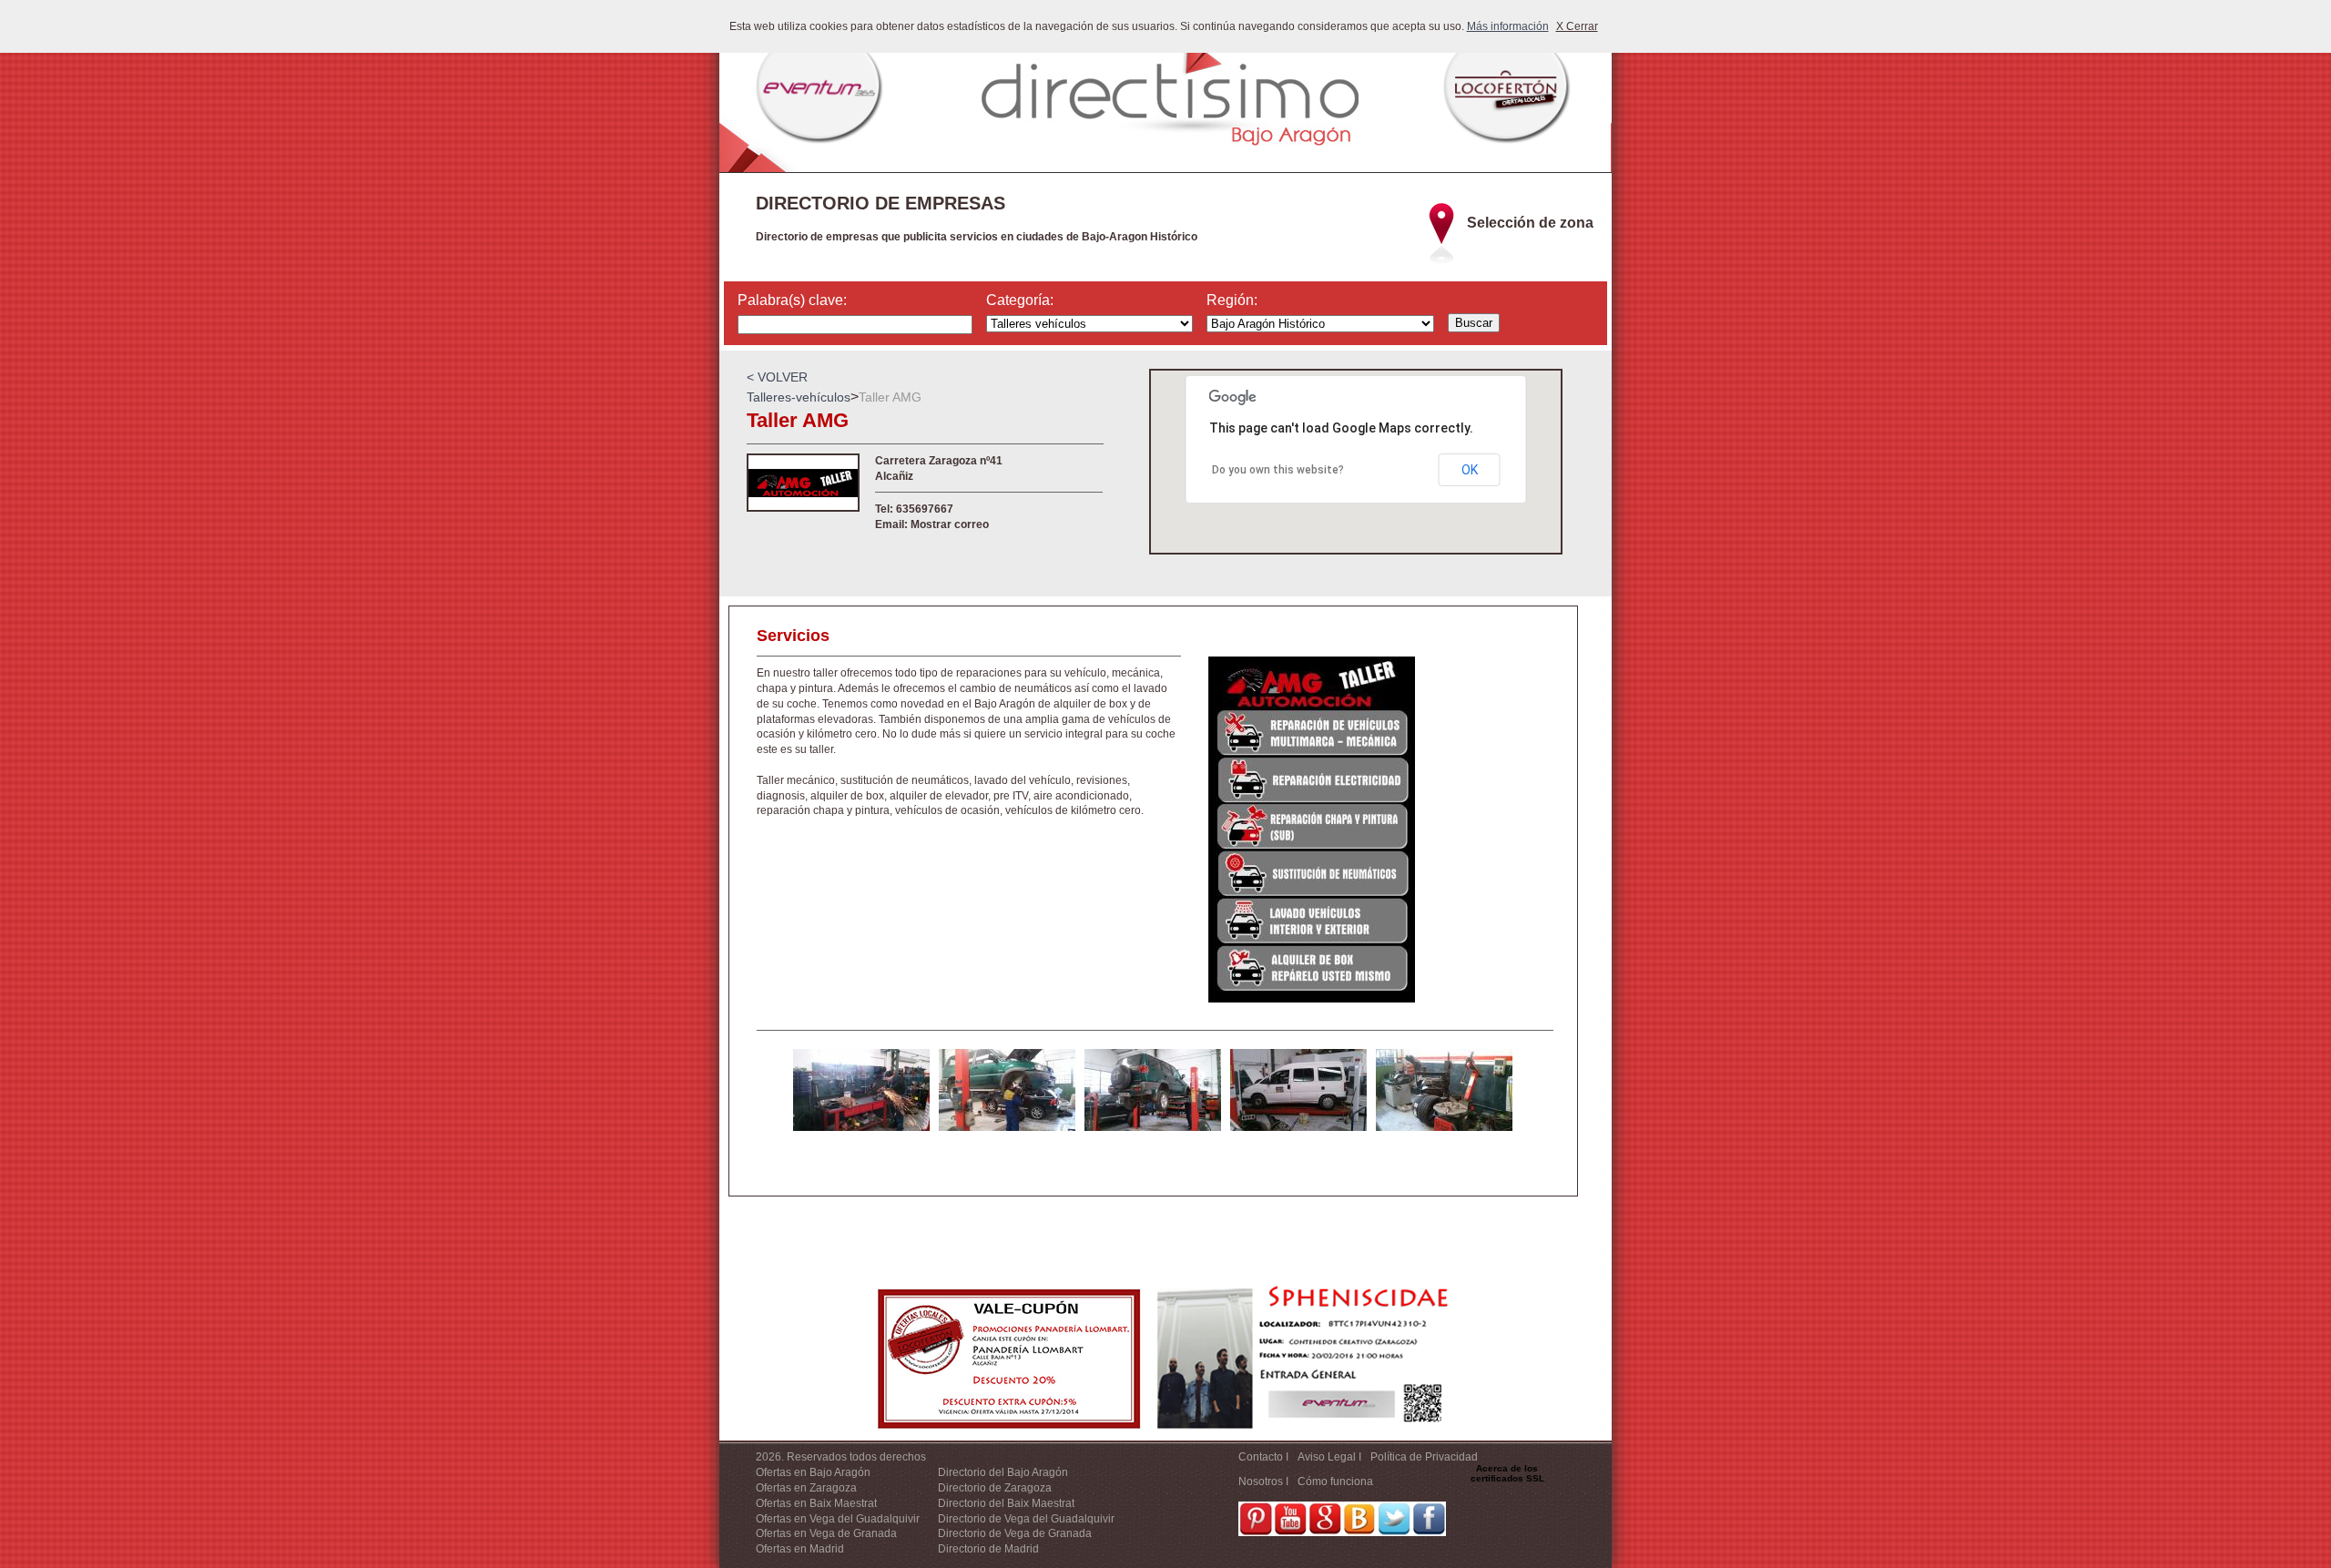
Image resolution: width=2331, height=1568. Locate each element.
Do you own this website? (1278, 470)
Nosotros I (1263, 1481)
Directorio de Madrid (988, 1549)
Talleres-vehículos (799, 397)
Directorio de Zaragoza (995, 1488)
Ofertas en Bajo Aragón (813, 1472)
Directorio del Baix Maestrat (1006, 1503)
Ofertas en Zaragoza (806, 1488)
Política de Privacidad (1424, 1457)
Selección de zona (1530, 223)
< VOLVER (777, 377)
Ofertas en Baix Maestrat (816, 1503)
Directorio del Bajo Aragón (1003, 1472)
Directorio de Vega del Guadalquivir (1026, 1519)
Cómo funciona (1335, 1481)
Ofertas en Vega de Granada (826, 1533)
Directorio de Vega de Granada (1015, 1533)
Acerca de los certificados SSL (1507, 1473)
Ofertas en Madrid (800, 1549)
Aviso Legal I (1329, 1457)
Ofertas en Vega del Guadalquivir (838, 1519)
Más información (1508, 26)
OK (1470, 470)
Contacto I (1263, 1457)
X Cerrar (1577, 26)
